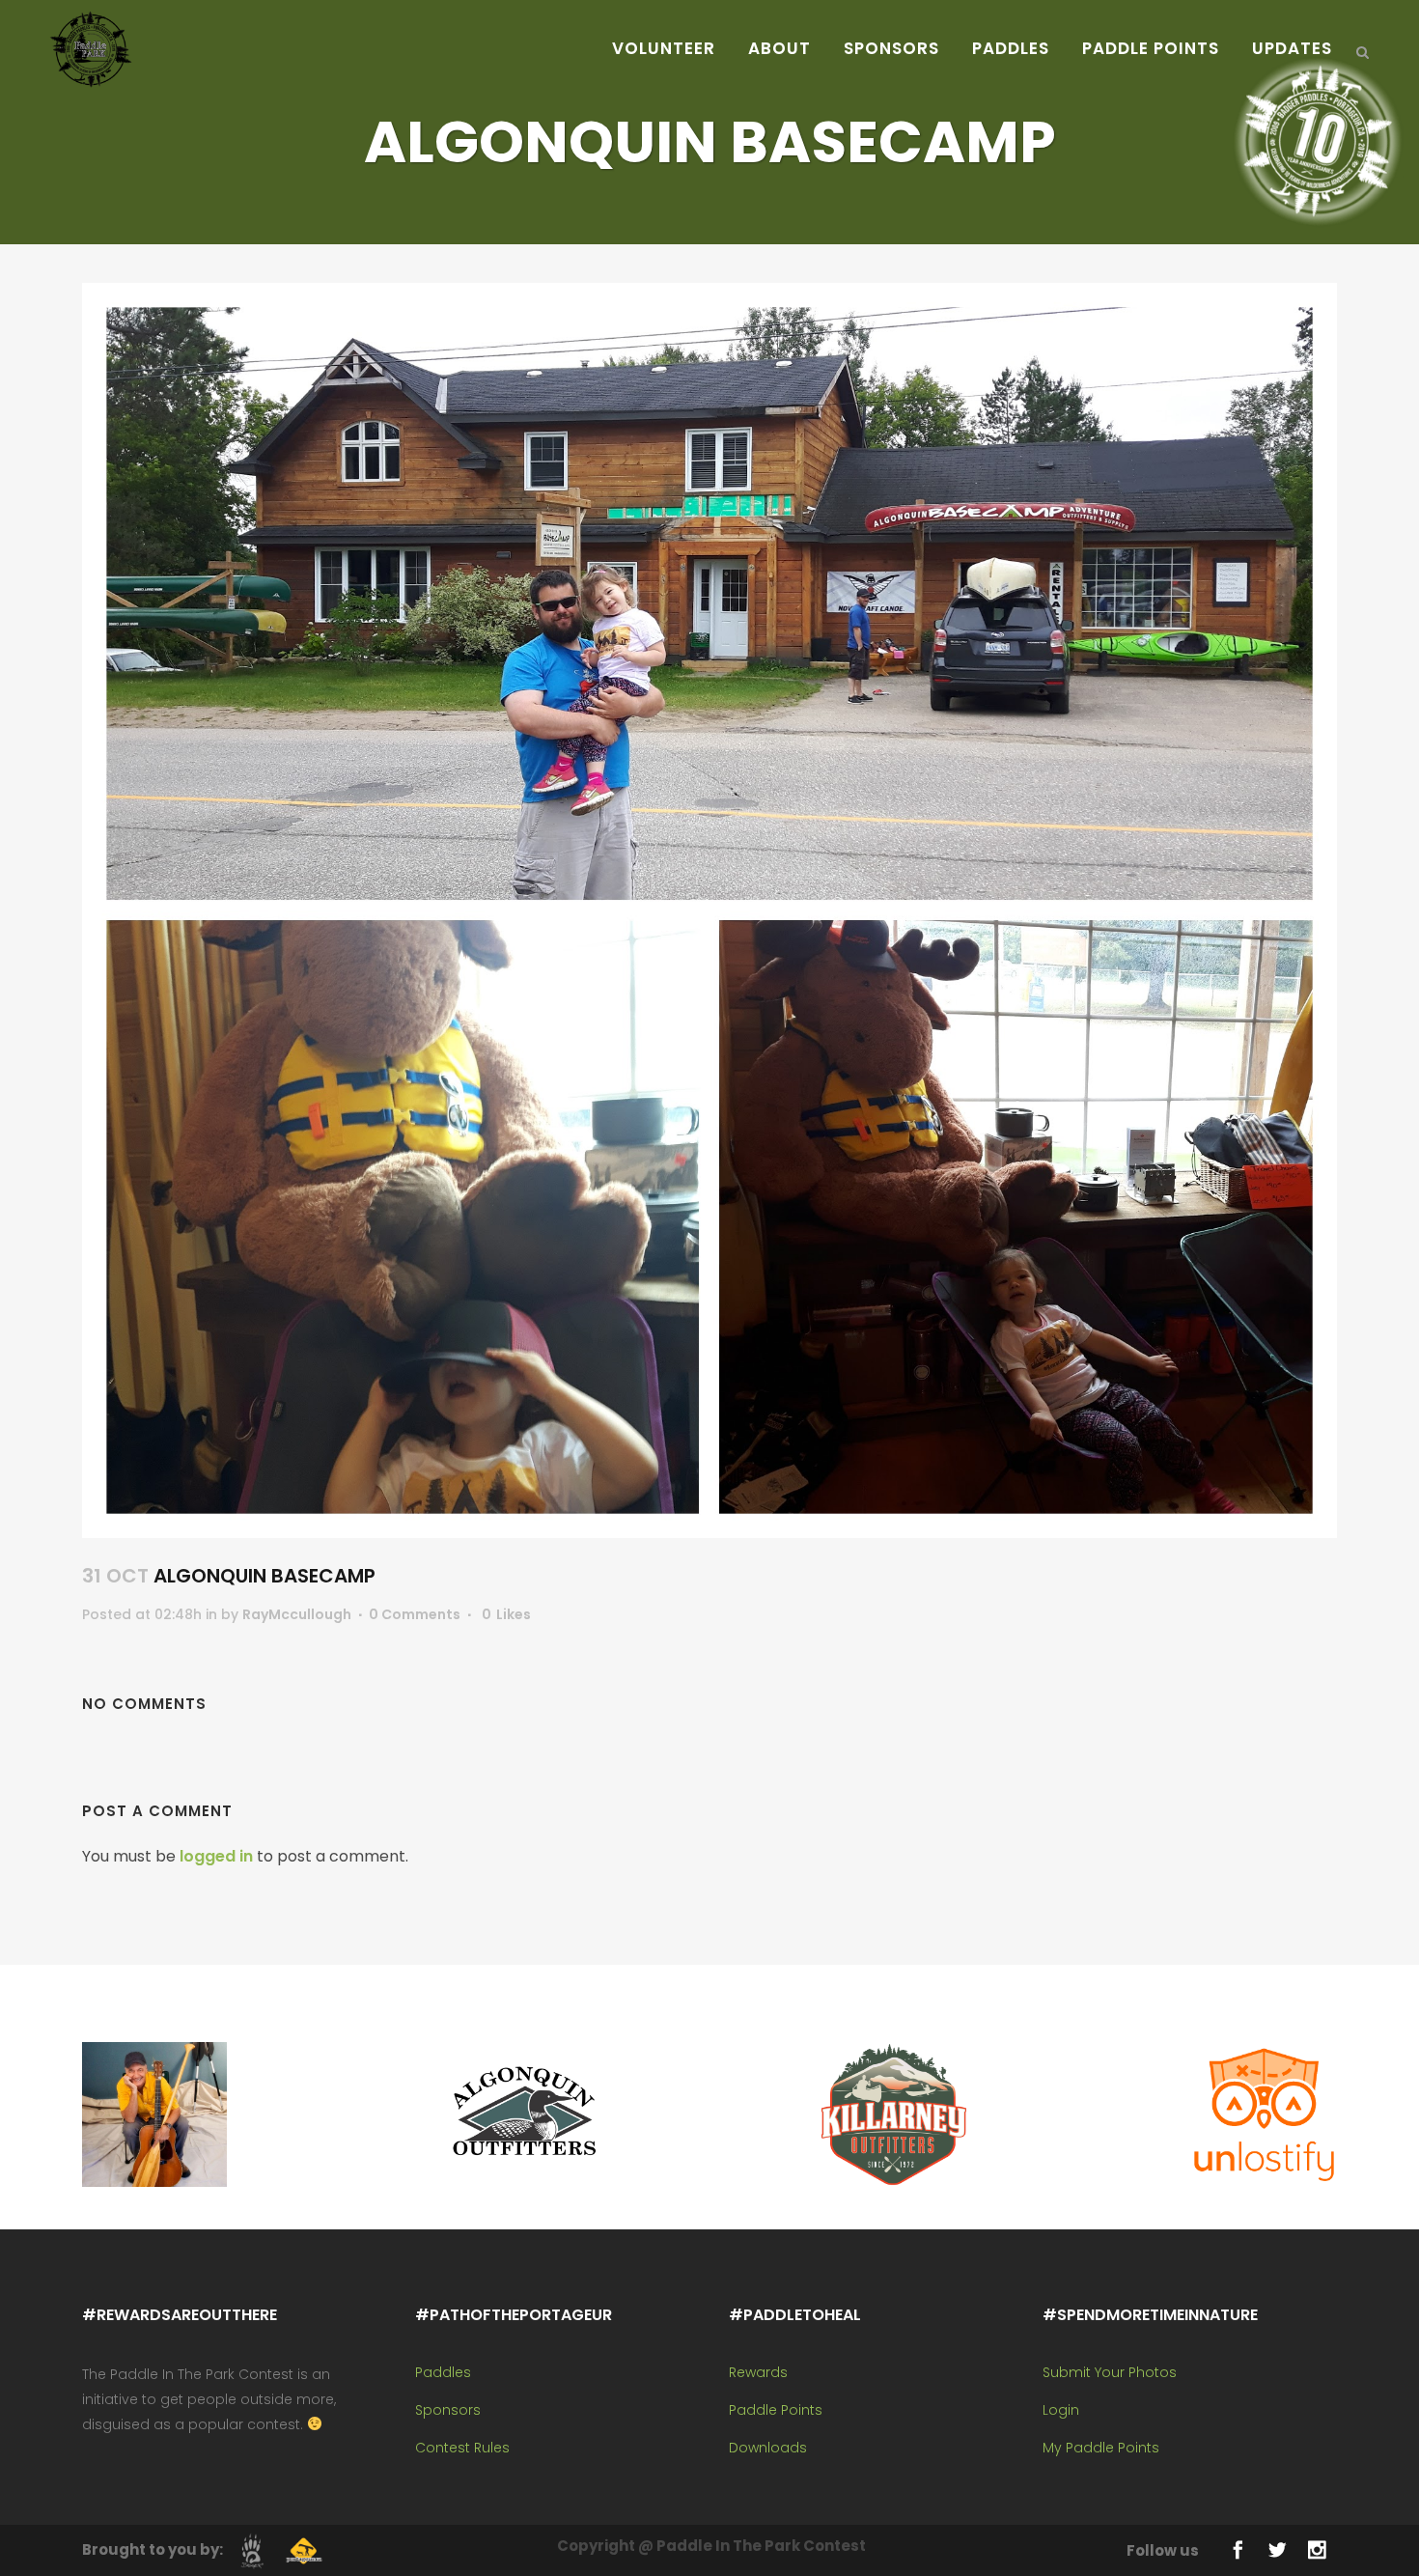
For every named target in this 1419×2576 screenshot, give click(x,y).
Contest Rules (462, 2448)
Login (1061, 2410)
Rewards (758, 2372)
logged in (216, 1856)
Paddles (443, 2372)
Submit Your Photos (1110, 2372)
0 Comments (415, 1614)
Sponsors (448, 2410)
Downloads (768, 2448)
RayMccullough (297, 1614)
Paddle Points (776, 2410)
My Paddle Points (1101, 2448)
